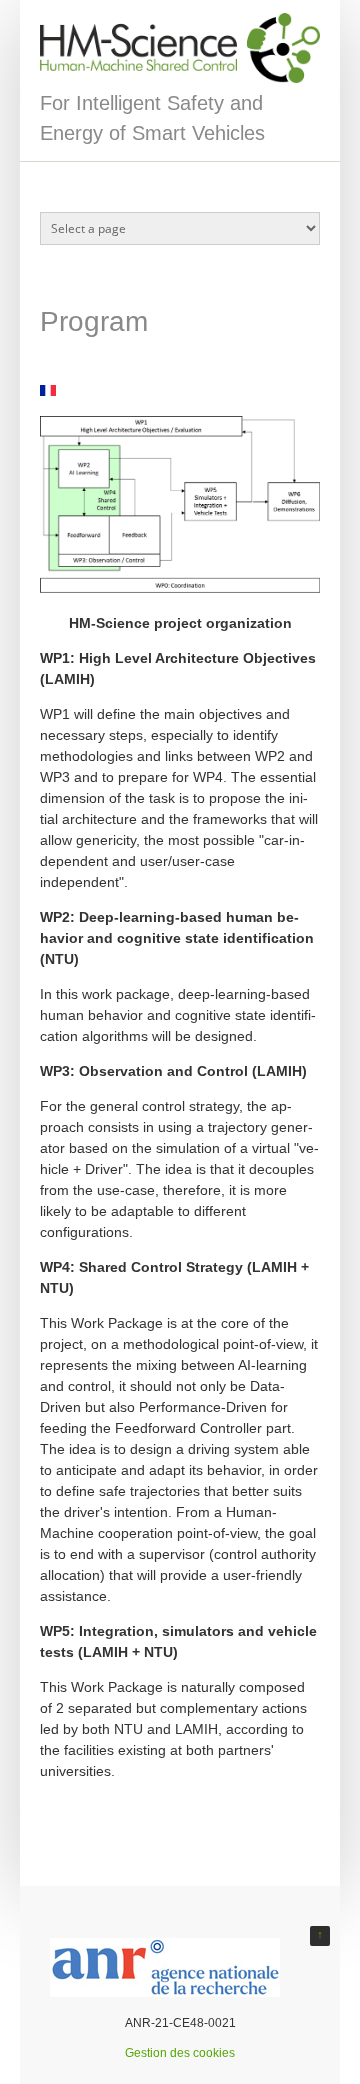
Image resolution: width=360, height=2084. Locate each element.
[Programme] (48, 390)
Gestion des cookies (180, 2053)
